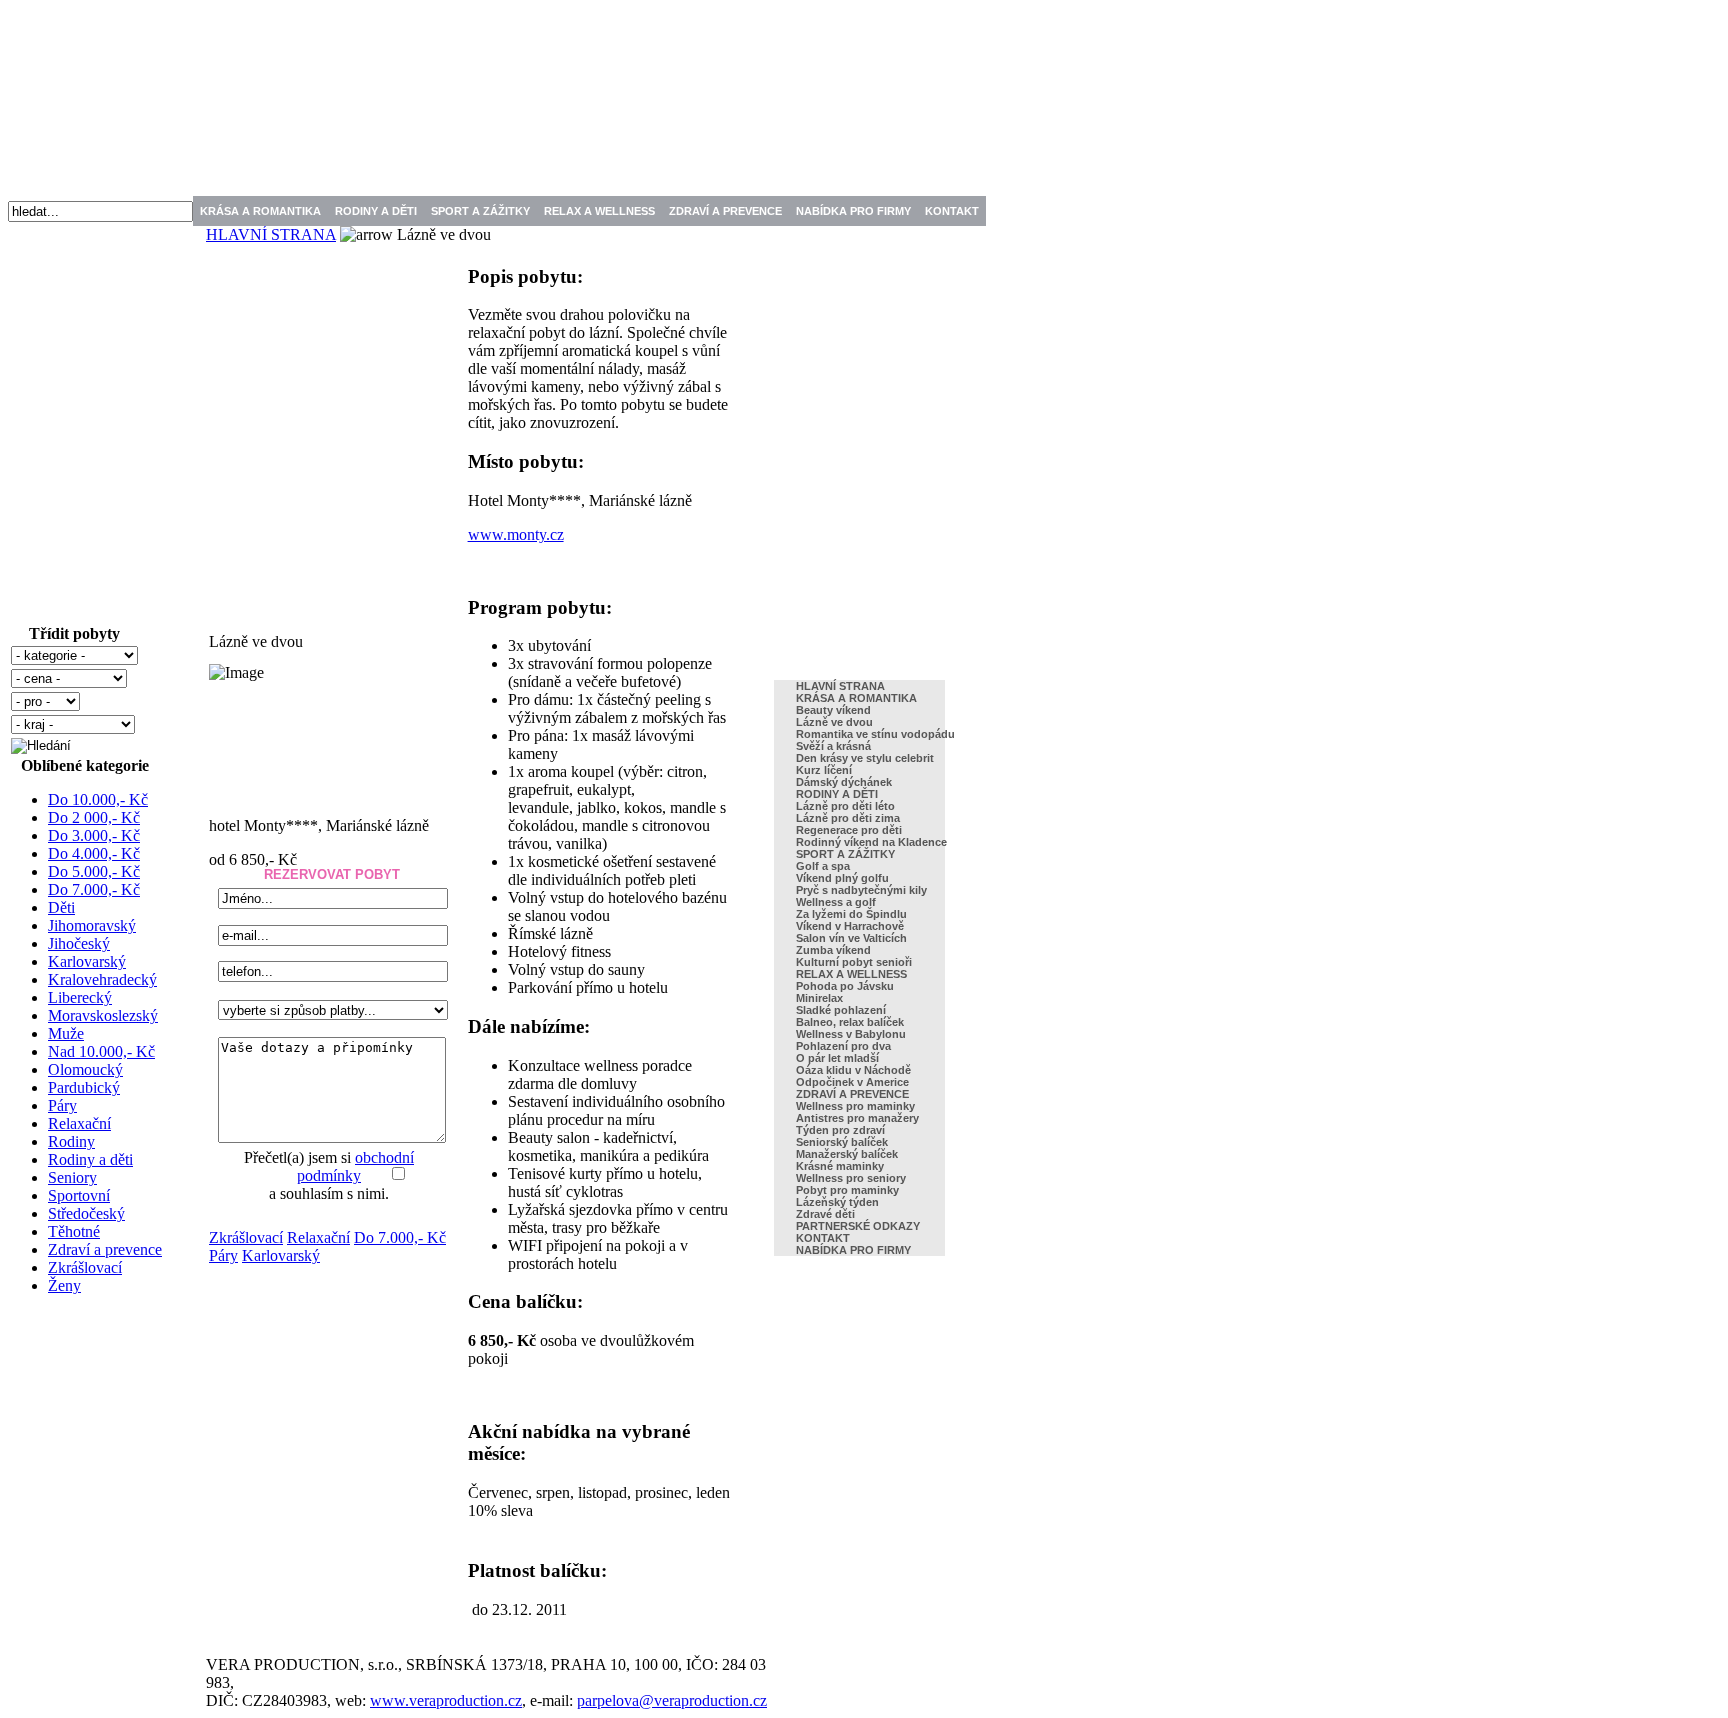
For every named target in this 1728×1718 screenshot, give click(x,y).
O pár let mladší (837, 1058)
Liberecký (80, 997)
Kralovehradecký (102, 979)
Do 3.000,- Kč (94, 835)
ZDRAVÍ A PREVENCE (725, 211)
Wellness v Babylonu (851, 1034)
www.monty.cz (516, 534)
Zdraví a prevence (105, 1249)
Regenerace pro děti (849, 830)
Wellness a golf (836, 902)
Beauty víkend (833, 710)
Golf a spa (823, 866)
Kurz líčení (824, 770)
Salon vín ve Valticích (851, 938)
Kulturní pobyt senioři (854, 962)
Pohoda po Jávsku (845, 986)
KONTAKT (952, 211)
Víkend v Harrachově (850, 926)
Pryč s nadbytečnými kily (861, 890)
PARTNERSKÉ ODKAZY (858, 1226)
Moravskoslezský (103, 1015)
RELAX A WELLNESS (599, 211)
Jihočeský (79, 943)
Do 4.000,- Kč (94, 853)
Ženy (64, 1285)
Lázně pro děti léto (845, 806)
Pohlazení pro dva (843, 1046)
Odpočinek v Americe (852, 1082)
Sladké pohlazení (841, 1010)
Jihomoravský (92, 925)
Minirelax (819, 998)
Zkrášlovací (85, 1267)
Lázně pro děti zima (848, 818)
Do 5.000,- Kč (94, 871)
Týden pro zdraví (840, 1130)
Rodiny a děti (90, 1159)
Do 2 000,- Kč (94, 817)
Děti (61, 907)
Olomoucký (85, 1069)
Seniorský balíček (842, 1142)
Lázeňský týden (837, 1202)
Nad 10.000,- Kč (101, 1051)
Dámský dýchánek (844, 782)
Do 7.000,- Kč (94, 889)
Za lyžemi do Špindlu (851, 914)
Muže (66, 1033)
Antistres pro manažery (857, 1118)
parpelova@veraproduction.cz (672, 1700)
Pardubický (84, 1087)
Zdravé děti (825, 1214)
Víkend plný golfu (842, 878)
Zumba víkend (833, 950)
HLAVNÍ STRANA (271, 234)
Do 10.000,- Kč (98, 799)
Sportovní (79, 1195)
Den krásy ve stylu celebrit (865, 758)
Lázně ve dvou (834, 722)
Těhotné (74, 1231)
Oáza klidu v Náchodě (853, 1070)
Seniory (72, 1177)
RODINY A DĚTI (376, 211)
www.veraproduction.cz (446, 1700)
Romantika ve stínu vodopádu (875, 734)
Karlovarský (87, 961)
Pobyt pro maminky (847, 1190)
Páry (62, 1105)
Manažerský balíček (847, 1154)
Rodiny (71, 1141)
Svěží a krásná (833, 746)
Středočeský (86, 1213)
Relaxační (79, 1123)
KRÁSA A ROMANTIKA (260, 211)
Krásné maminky (840, 1166)
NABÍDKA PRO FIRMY (853, 211)
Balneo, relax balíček (850, 1022)
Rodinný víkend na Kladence (871, 842)
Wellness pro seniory (851, 1178)
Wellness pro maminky (855, 1106)
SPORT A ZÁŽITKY (480, 211)
